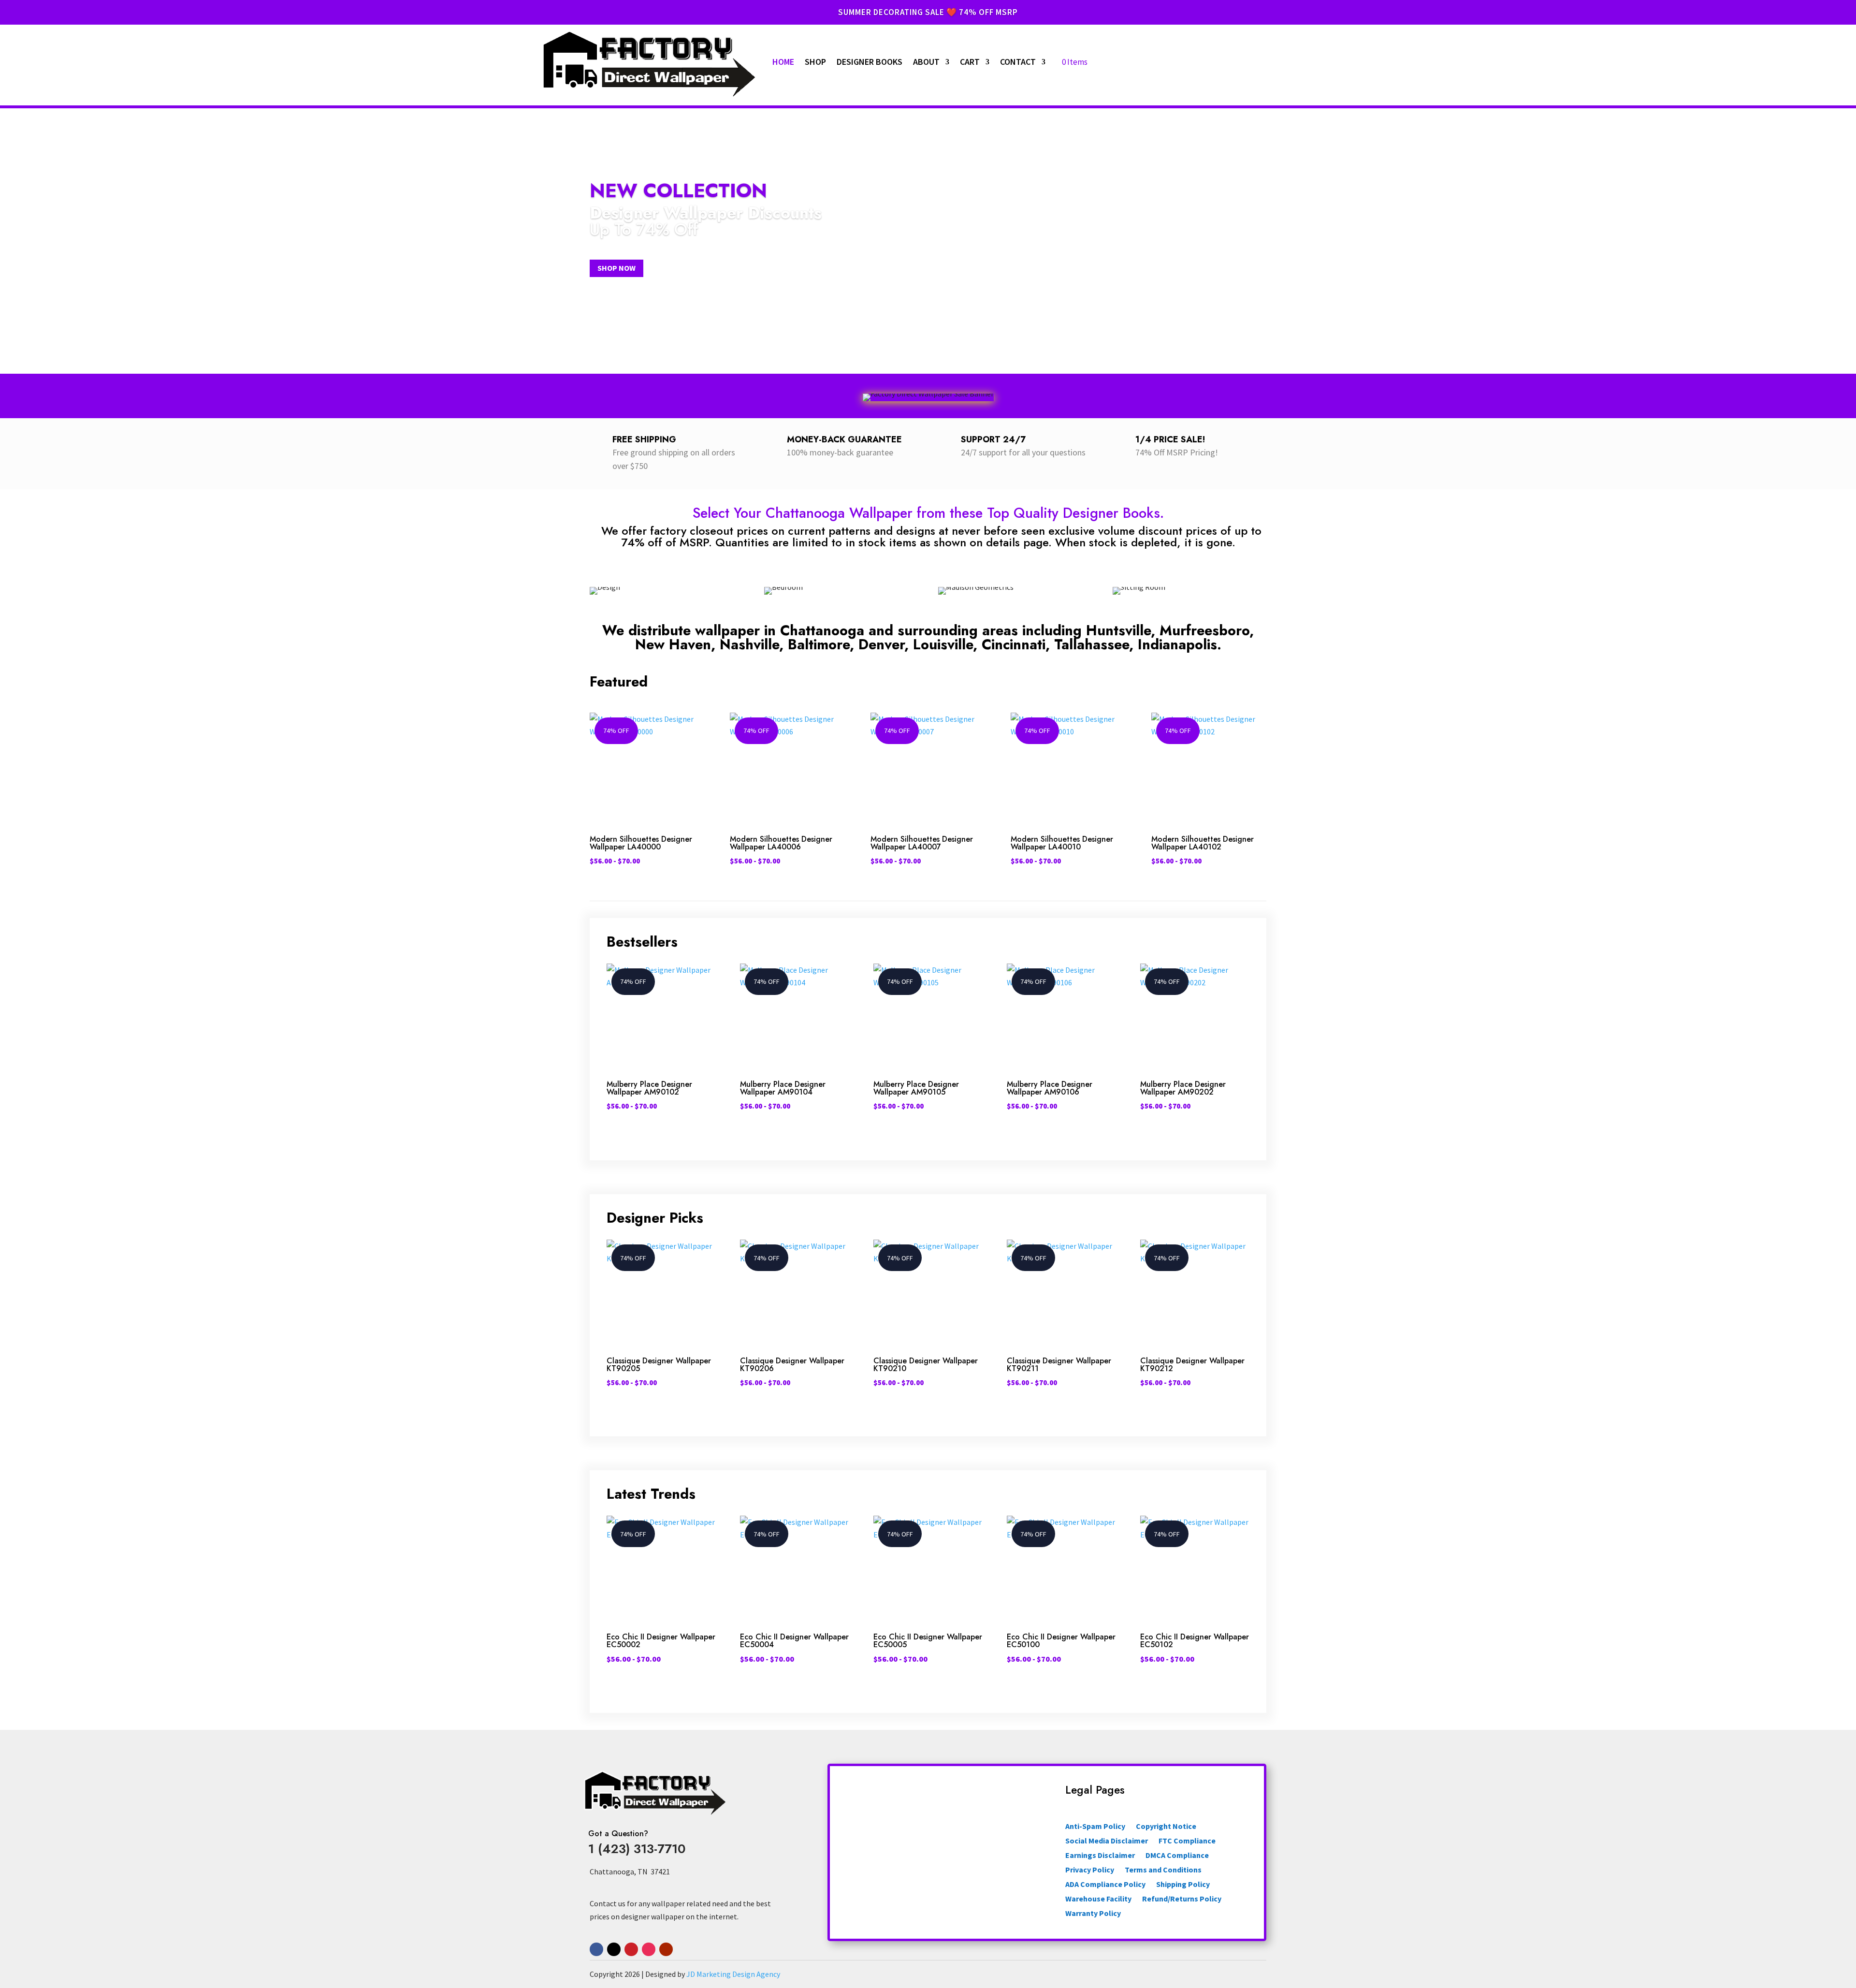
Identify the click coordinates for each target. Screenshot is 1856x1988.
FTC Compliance (1187, 1841)
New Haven (673, 644)
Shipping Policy (1183, 1885)
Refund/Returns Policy (1182, 1899)
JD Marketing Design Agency (733, 1974)
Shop (815, 62)
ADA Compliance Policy (1105, 1885)
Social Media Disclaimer (1107, 1841)
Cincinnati (1014, 644)
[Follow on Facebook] (596, 1949)
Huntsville (1118, 630)
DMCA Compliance (1177, 1856)
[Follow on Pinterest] (631, 1949)
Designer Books (870, 62)
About (926, 62)
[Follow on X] (614, 1949)
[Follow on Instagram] (649, 1949)
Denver (881, 644)
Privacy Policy (1090, 1870)
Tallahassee (1092, 644)
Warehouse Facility (1098, 1899)
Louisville (943, 644)
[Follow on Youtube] (666, 1949)
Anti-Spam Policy (1095, 1827)
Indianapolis (1177, 644)
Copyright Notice (1166, 1827)
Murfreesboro (1204, 630)
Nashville (749, 644)
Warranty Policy (1093, 1914)
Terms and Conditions (1163, 1870)
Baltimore (819, 644)
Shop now (616, 268)
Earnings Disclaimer (1100, 1856)
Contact (1018, 62)
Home (783, 62)
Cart (970, 62)
